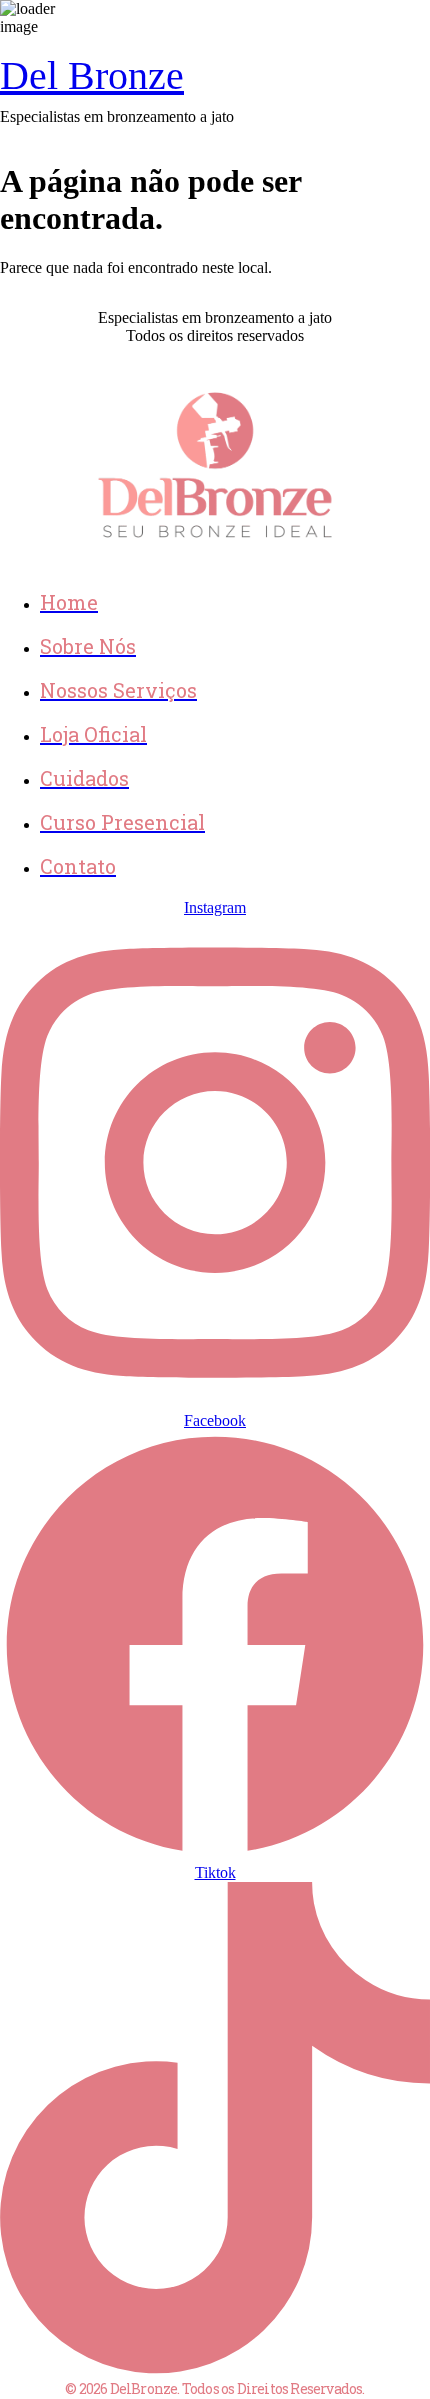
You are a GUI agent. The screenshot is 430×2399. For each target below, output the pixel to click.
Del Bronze (92, 75)
